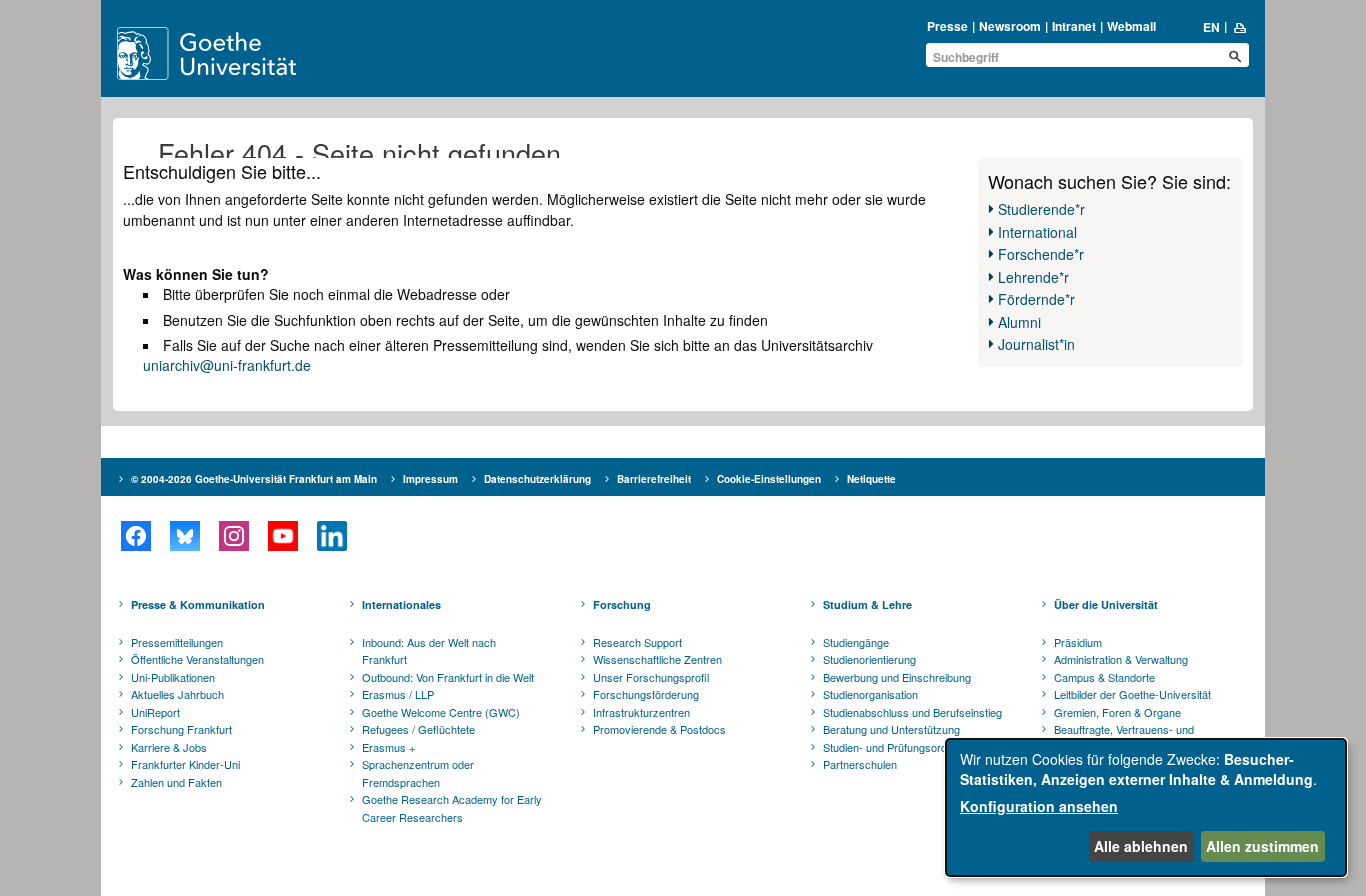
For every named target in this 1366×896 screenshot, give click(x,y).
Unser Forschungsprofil (651, 677)
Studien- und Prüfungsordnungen (903, 747)
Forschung (622, 604)
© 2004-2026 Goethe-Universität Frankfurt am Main (254, 479)
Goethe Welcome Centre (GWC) (441, 712)
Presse (947, 26)
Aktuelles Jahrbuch (177, 694)
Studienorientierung (869, 659)
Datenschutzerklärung (537, 479)
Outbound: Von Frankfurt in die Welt (448, 677)
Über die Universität (1106, 604)
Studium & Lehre (867, 604)
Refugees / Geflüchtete (418, 729)
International (1037, 232)
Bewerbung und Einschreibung (897, 677)
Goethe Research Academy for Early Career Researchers (452, 808)
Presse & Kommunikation (198, 604)
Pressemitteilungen (177, 642)
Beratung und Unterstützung (891, 729)
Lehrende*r (1033, 277)
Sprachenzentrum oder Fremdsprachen (418, 773)
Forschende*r (1041, 254)
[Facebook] (135, 536)
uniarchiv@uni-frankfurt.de (227, 365)
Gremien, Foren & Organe (1117, 712)
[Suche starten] (1235, 56)
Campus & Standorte (1104, 677)
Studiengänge (856, 642)
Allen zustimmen (1262, 846)
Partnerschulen (860, 764)
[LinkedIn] (331, 536)
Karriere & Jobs (169, 747)
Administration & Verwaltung (1121, 659)
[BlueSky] (184, 536)
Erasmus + (388, 747)
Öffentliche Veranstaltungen (197, 659)
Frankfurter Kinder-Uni (185, 764)
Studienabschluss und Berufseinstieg (912, 712)
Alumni (1019, 322)
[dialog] (1146, 807)
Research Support (637, 642)
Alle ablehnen (1141, 846)
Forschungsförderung (646, 694)
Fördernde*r (1036, 299)
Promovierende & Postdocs (659, 729)
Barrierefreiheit (654, 479)
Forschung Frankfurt (181, 729)
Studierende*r (1041, 209)
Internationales (401, 604)
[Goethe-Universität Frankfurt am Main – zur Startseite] (230, 53)
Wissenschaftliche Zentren (657, 659)
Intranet (1074, 26)
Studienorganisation (870, 694)
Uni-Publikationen (173, 677)
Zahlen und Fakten (176, 782)
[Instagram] (233, 536)
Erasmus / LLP (398, 694)
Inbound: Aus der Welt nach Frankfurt (429, 651)
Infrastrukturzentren (641, 712)
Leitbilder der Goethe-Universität (1132, 694)
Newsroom (1010, 26)
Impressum (430, 479)
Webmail (1131, 26)
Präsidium (1078, 642)
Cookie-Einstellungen (769, 479)
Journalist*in (1036, 344)
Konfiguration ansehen (1039, 806)
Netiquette (871, 479)
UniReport (155, 712)
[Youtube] (282, 536)
